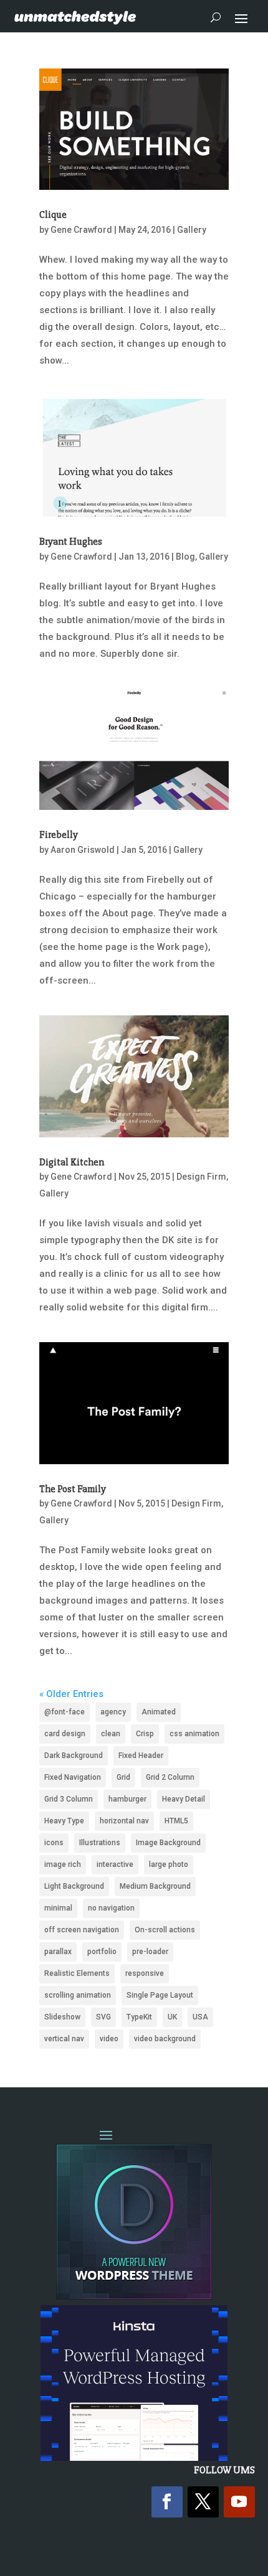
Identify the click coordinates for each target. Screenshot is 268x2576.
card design (65, 1734)
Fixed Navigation (73, 1777)
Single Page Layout (160, 1995)
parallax (58, 1952)
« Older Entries (71, 1694)
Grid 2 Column (170, 1777)
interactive (115, 1864)
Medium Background (155, 1886)
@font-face (65, 1712)
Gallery (192, 230)
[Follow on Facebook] (167, 2502)
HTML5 (176, 1821)
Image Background (168, 1843)
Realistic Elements (77, 1973)
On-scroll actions (165, 1930)
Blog (185, 557)
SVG (103, 2017)
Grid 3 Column (69, 1799)
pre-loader (150, 1952)
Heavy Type (64, 1821)
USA (200, 2017)
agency (113, 1712)
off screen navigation (82, 1930)
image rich (63, 1864)
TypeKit (139, 2017)
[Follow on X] (203, 2502)
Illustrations (100, 1843)
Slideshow (62, 2017)
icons (54, 1843)
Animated (159, 1712)
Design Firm (201, 1177)
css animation (194, 1734)
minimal (58, 1908)
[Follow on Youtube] (239, 2502)
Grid (123, 1777)
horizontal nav (124, 1821)
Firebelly (59, 835)
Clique (53, 215)
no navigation (111, 1908)
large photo (169, 1864)
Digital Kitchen (72, 1162)
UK (172, 2017)
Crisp (145, 1734)
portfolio (102, 1952)
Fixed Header (141, 1756)
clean (111, 1734)
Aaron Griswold (83, 850)
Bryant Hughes (71, 542)
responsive (145, 1973)
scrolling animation (78, 1995)
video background (165, 2039)
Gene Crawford (81, 230)
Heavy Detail (184, 1799)
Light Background (74, 1886)
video (109, 2039)
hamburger (127, 1799)
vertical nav (64, 2039)
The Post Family (73, 1489)
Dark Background (74, 1756)
